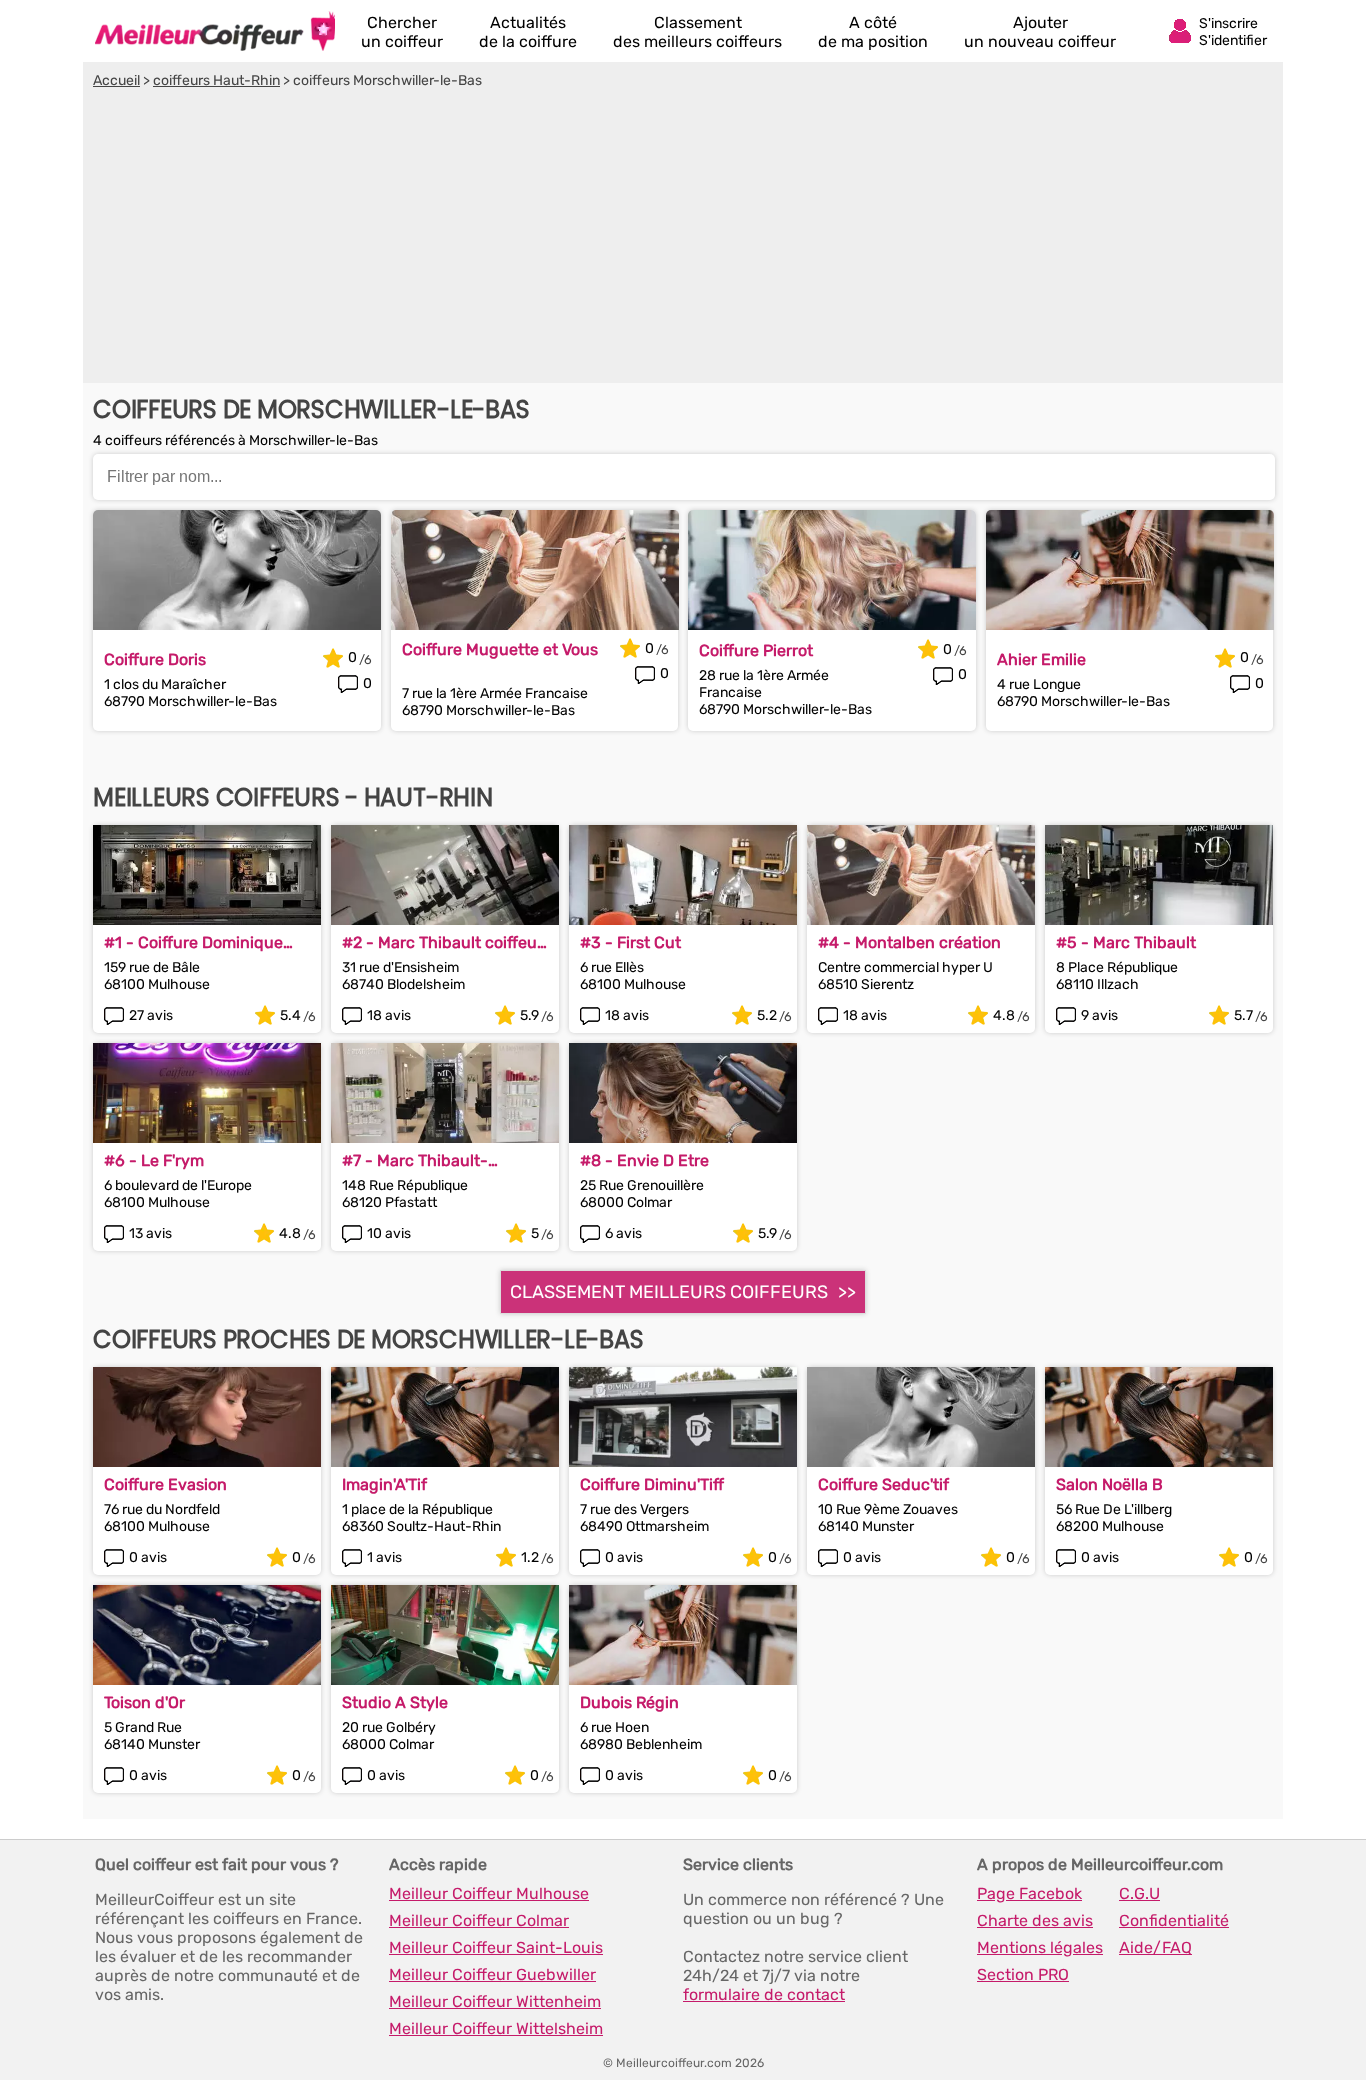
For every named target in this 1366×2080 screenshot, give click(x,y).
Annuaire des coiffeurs (215, 31)
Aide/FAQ (1155, 1947)
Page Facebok (1029, 1893)
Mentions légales (1040, 1947)
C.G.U (1139, 1893)
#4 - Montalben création (909, 942)
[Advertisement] (683, 239)
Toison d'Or (144, 1702)
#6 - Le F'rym (154, 1160)
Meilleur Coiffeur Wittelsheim (496, 2028)
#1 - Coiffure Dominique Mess (193, 942)
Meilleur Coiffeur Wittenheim (495, 2001)
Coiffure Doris (155, 659)
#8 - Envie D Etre (644, 1160)
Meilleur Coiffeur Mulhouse (489, 1893)
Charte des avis (1035, 1920)
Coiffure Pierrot (756, 650)
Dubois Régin (629, 1702)
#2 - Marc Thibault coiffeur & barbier (442, 942)
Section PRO (1023, 1974)
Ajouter (1040, 32)
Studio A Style (395, 1702)
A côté (873, 32)
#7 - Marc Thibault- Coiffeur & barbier (415, 1160)
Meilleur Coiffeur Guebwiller (492, 1974)
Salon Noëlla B (1109, 1484)
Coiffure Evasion (165, 1484)
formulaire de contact (764, 1994)
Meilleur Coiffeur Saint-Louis (496, 1947)
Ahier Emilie (1041, 659)
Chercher (402, 32)
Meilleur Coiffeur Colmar (479, 1920)
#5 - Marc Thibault (1126, 942)
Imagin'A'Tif (384, 1484)
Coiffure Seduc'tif (883, 1484)
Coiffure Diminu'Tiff (652, 1484)
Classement (697, 32)
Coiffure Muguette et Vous (500, 649)
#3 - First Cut (630, 942)
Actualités (528, 32)
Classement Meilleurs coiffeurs (669, 1292)
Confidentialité (1174, 1920)
